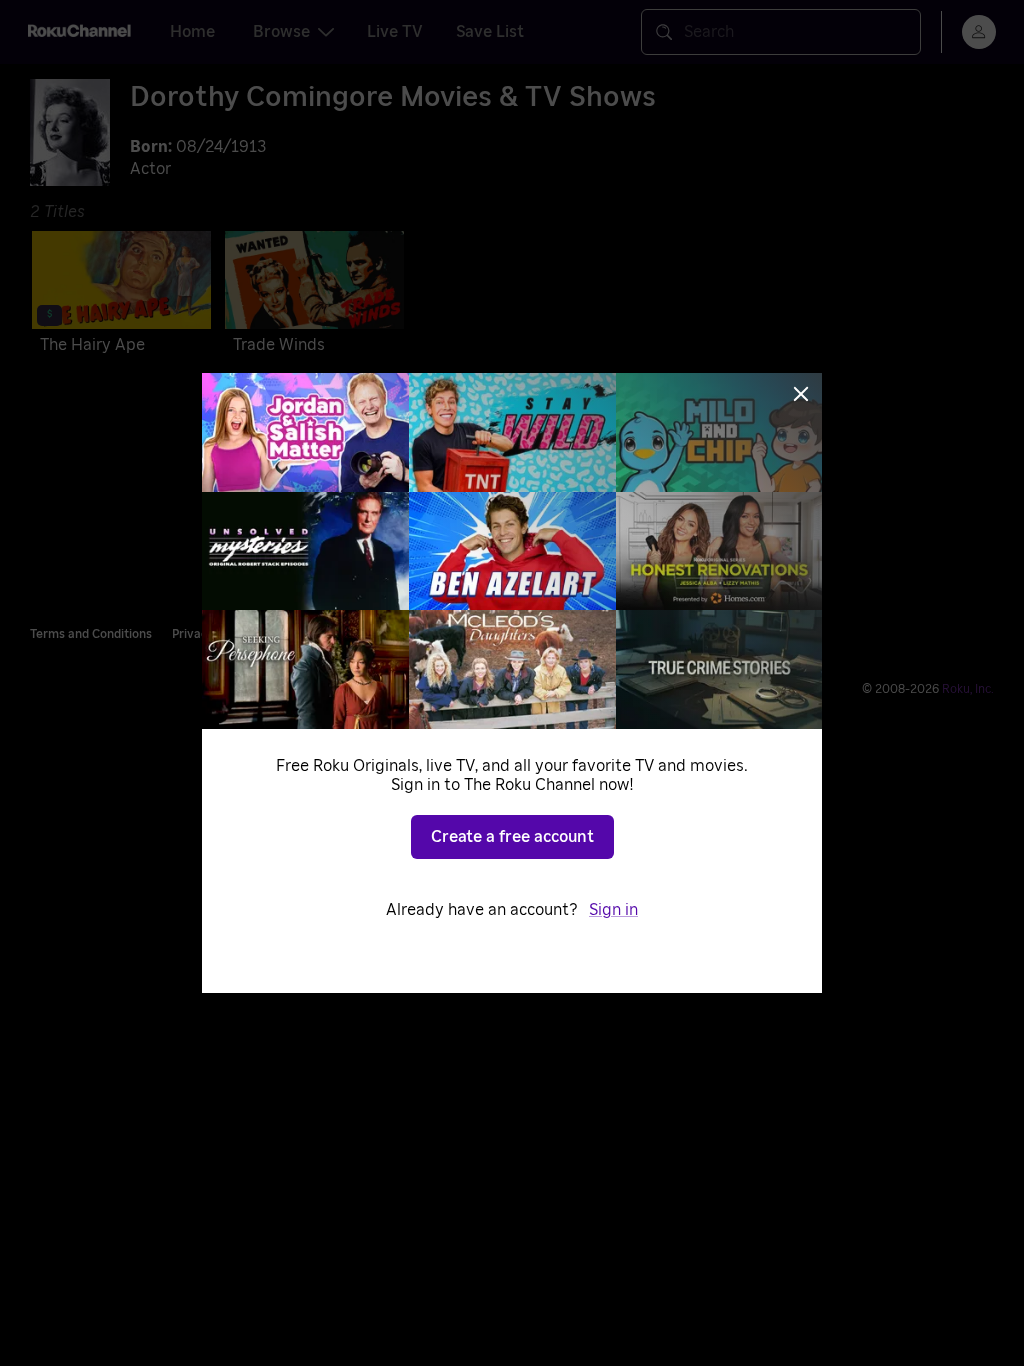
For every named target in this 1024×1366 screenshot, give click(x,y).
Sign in (613, 910)
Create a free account (512, 837)
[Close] (801, 394)
